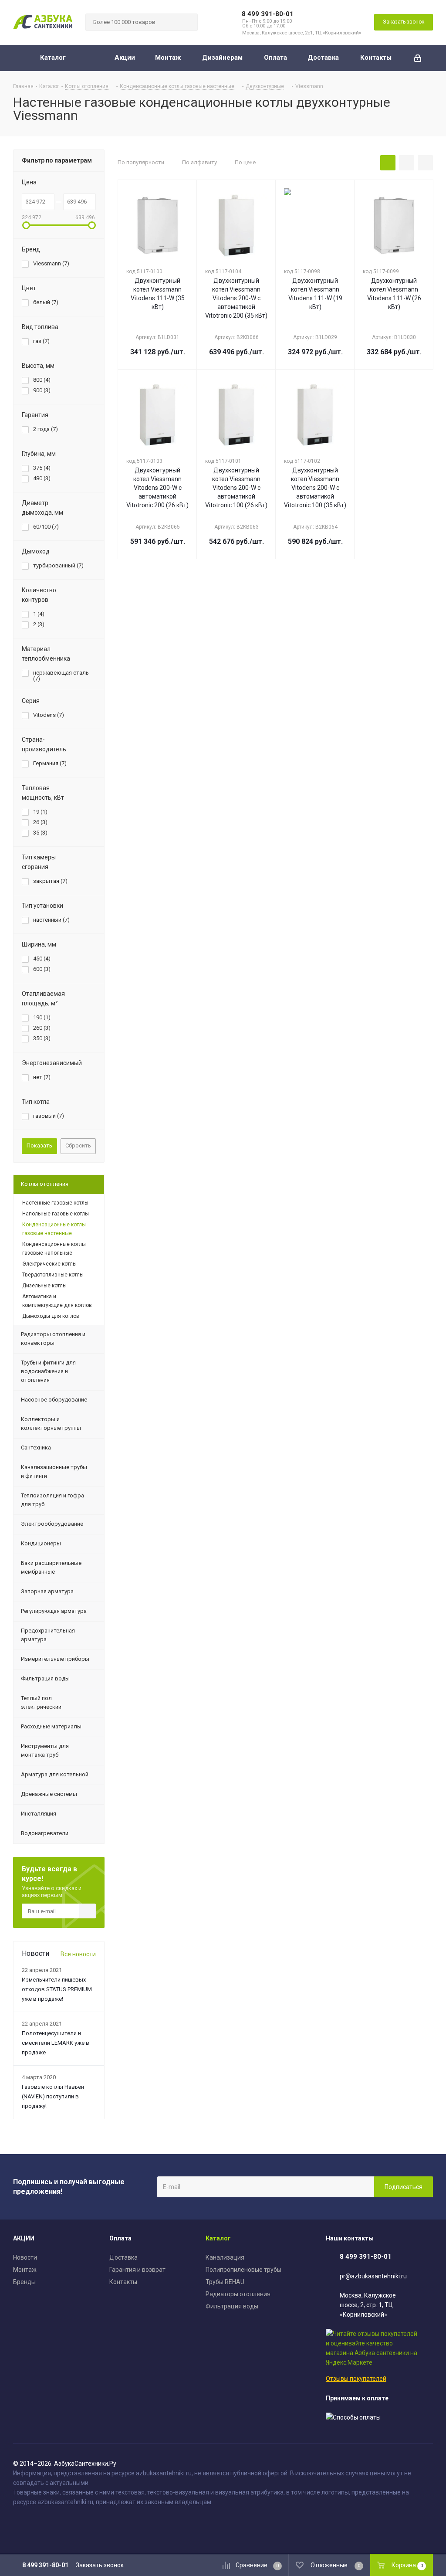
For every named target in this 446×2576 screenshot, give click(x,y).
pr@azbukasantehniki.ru (373, 2276)
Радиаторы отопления (238, 2294)
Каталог (218, 2238)
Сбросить (78, 1145)
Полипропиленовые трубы (243, 2270)
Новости (25, 2257)
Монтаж (25, 2270)
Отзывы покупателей (356, 2379)
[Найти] (187, 22)
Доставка (123, 2257)
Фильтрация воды (232, 2306)
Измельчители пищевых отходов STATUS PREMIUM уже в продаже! (57, 1989)
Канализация (225, 2257)
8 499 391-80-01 (268, 14)
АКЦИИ (24, 2238)
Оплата (120, 2238)
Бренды (24, 2282)
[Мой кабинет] (418, 58)
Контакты (123, 2282)
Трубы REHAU (225, 2282)
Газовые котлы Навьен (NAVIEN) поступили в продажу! (53, 2096)
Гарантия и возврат (137, 2270)
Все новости (78, 1954)
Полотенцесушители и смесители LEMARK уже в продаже (56, 2043)
